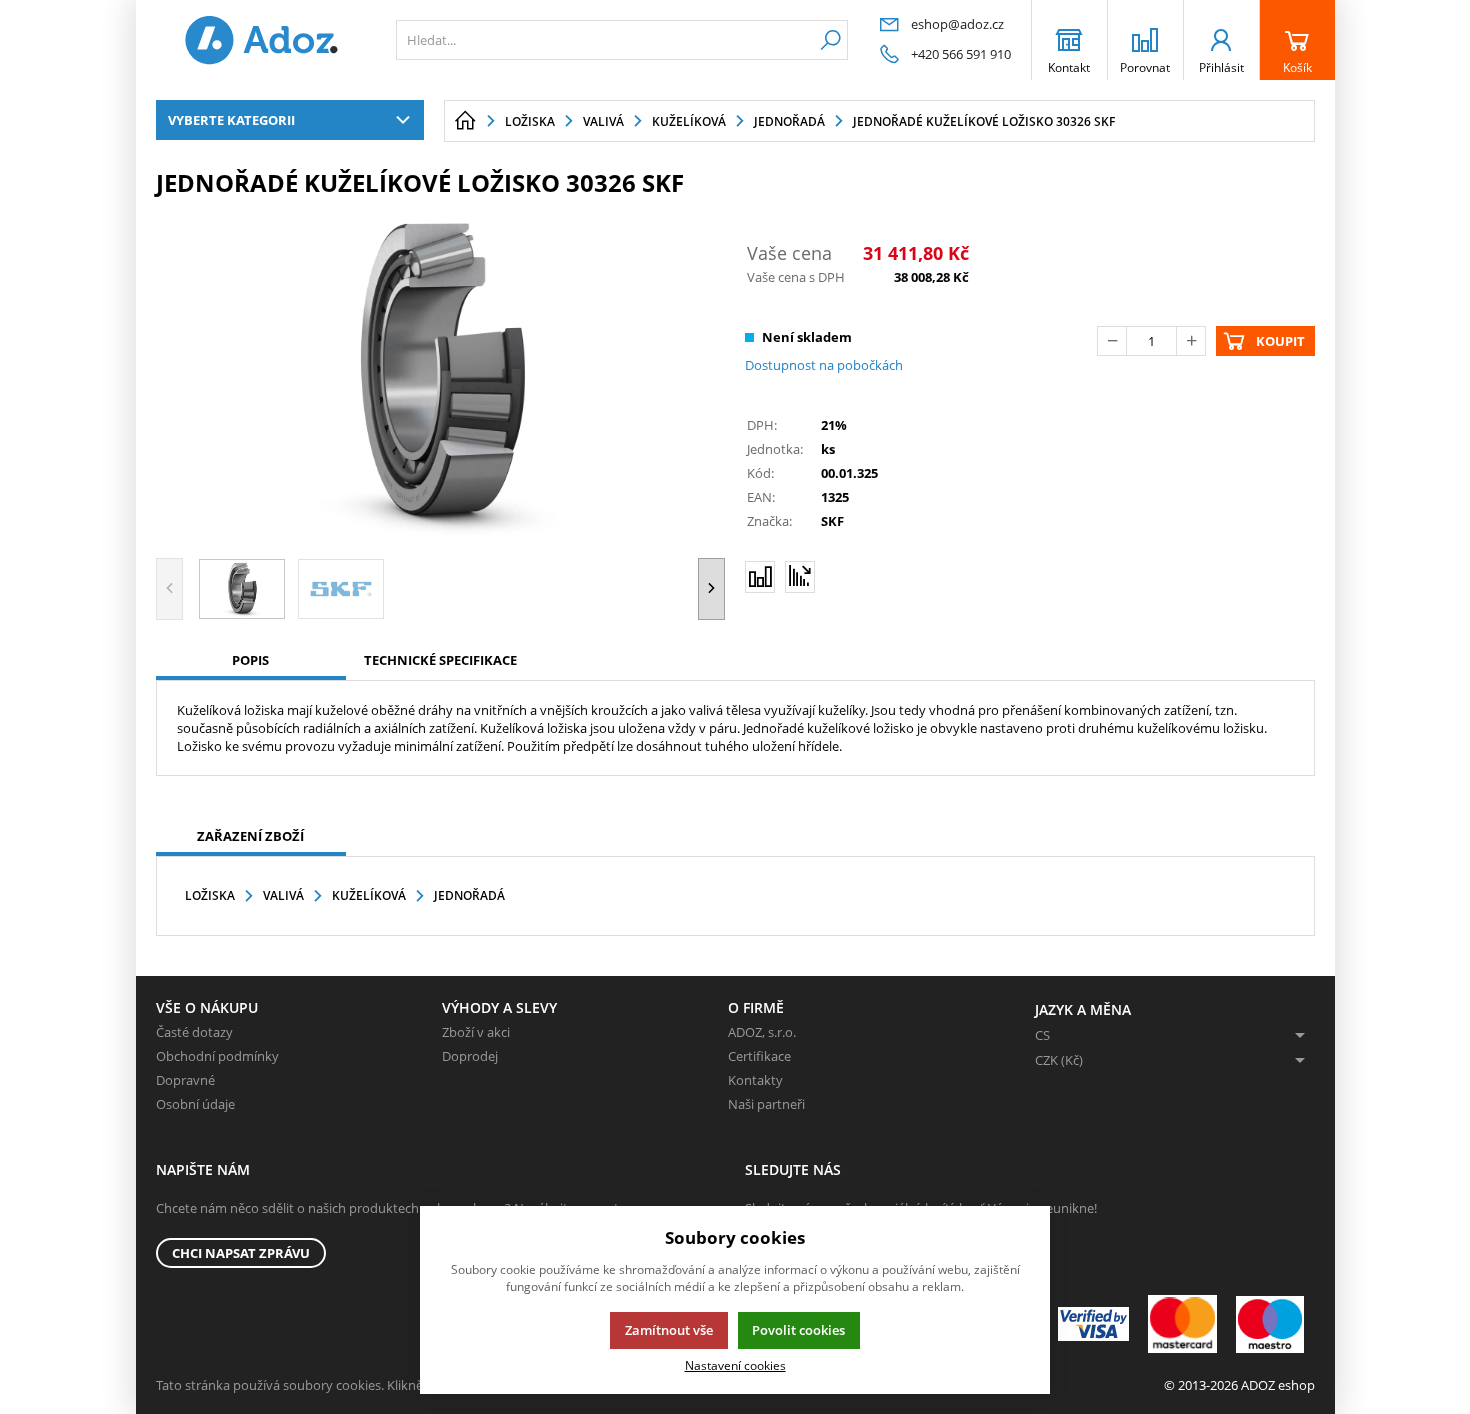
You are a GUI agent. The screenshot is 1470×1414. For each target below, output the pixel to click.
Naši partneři (766, 1104)
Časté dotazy (194, 1032)
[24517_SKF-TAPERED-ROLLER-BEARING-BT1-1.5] (441, 375)
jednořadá (469, 895)
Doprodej (470, 1056)
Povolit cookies (798, 1330)
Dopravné (185, 1080)
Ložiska (210, 895)
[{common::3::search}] (830, 40)
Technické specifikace (440, 660)
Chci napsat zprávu (241, 1253)
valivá (283, 895)
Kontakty (755, 1080)
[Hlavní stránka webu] (465, 121)
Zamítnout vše (669, 1330)
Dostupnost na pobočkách (824, 365)
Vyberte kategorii (231, 120)
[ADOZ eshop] (261, 40)
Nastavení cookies (735, 1365)
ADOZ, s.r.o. (762, 1032)
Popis (250, 660)
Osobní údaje (195, 1104)
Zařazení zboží (250, 836)
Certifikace (759, 1056)
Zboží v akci (476, 1032)
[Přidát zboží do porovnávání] (760, 577)
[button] (711, 588)
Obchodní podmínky (217, 1056)
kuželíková (369, 895)
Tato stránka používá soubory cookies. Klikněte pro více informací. (351, 1385)
